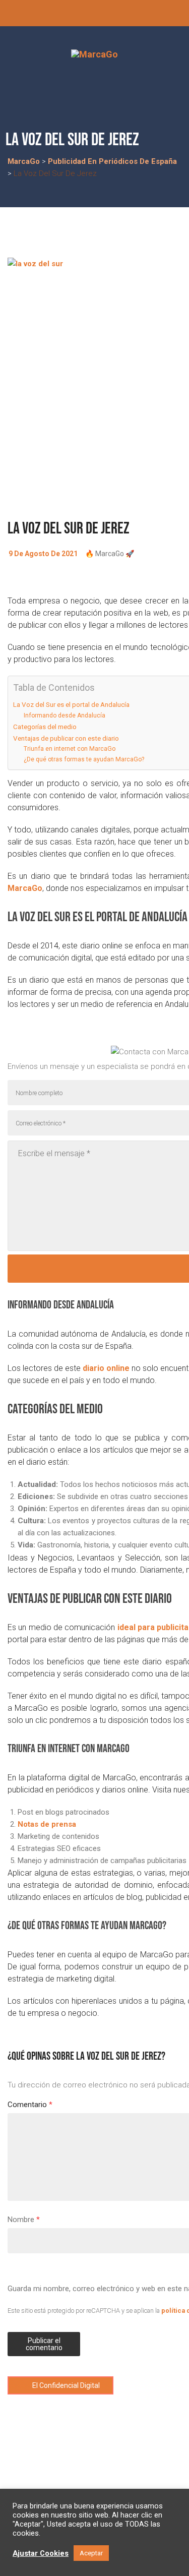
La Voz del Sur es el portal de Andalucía (71, 704)
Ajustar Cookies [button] (41, 2553)
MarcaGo (25, 888)
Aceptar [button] (91, 2553)
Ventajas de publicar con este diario (66, 738)
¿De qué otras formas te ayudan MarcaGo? (84, 759)
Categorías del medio (45, 727)
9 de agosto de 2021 (43, 554)
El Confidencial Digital (65, 2385)
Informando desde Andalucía (65, 715)
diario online (106, 1368)
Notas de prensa (47, 1824)
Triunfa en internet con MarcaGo (70, 749)
